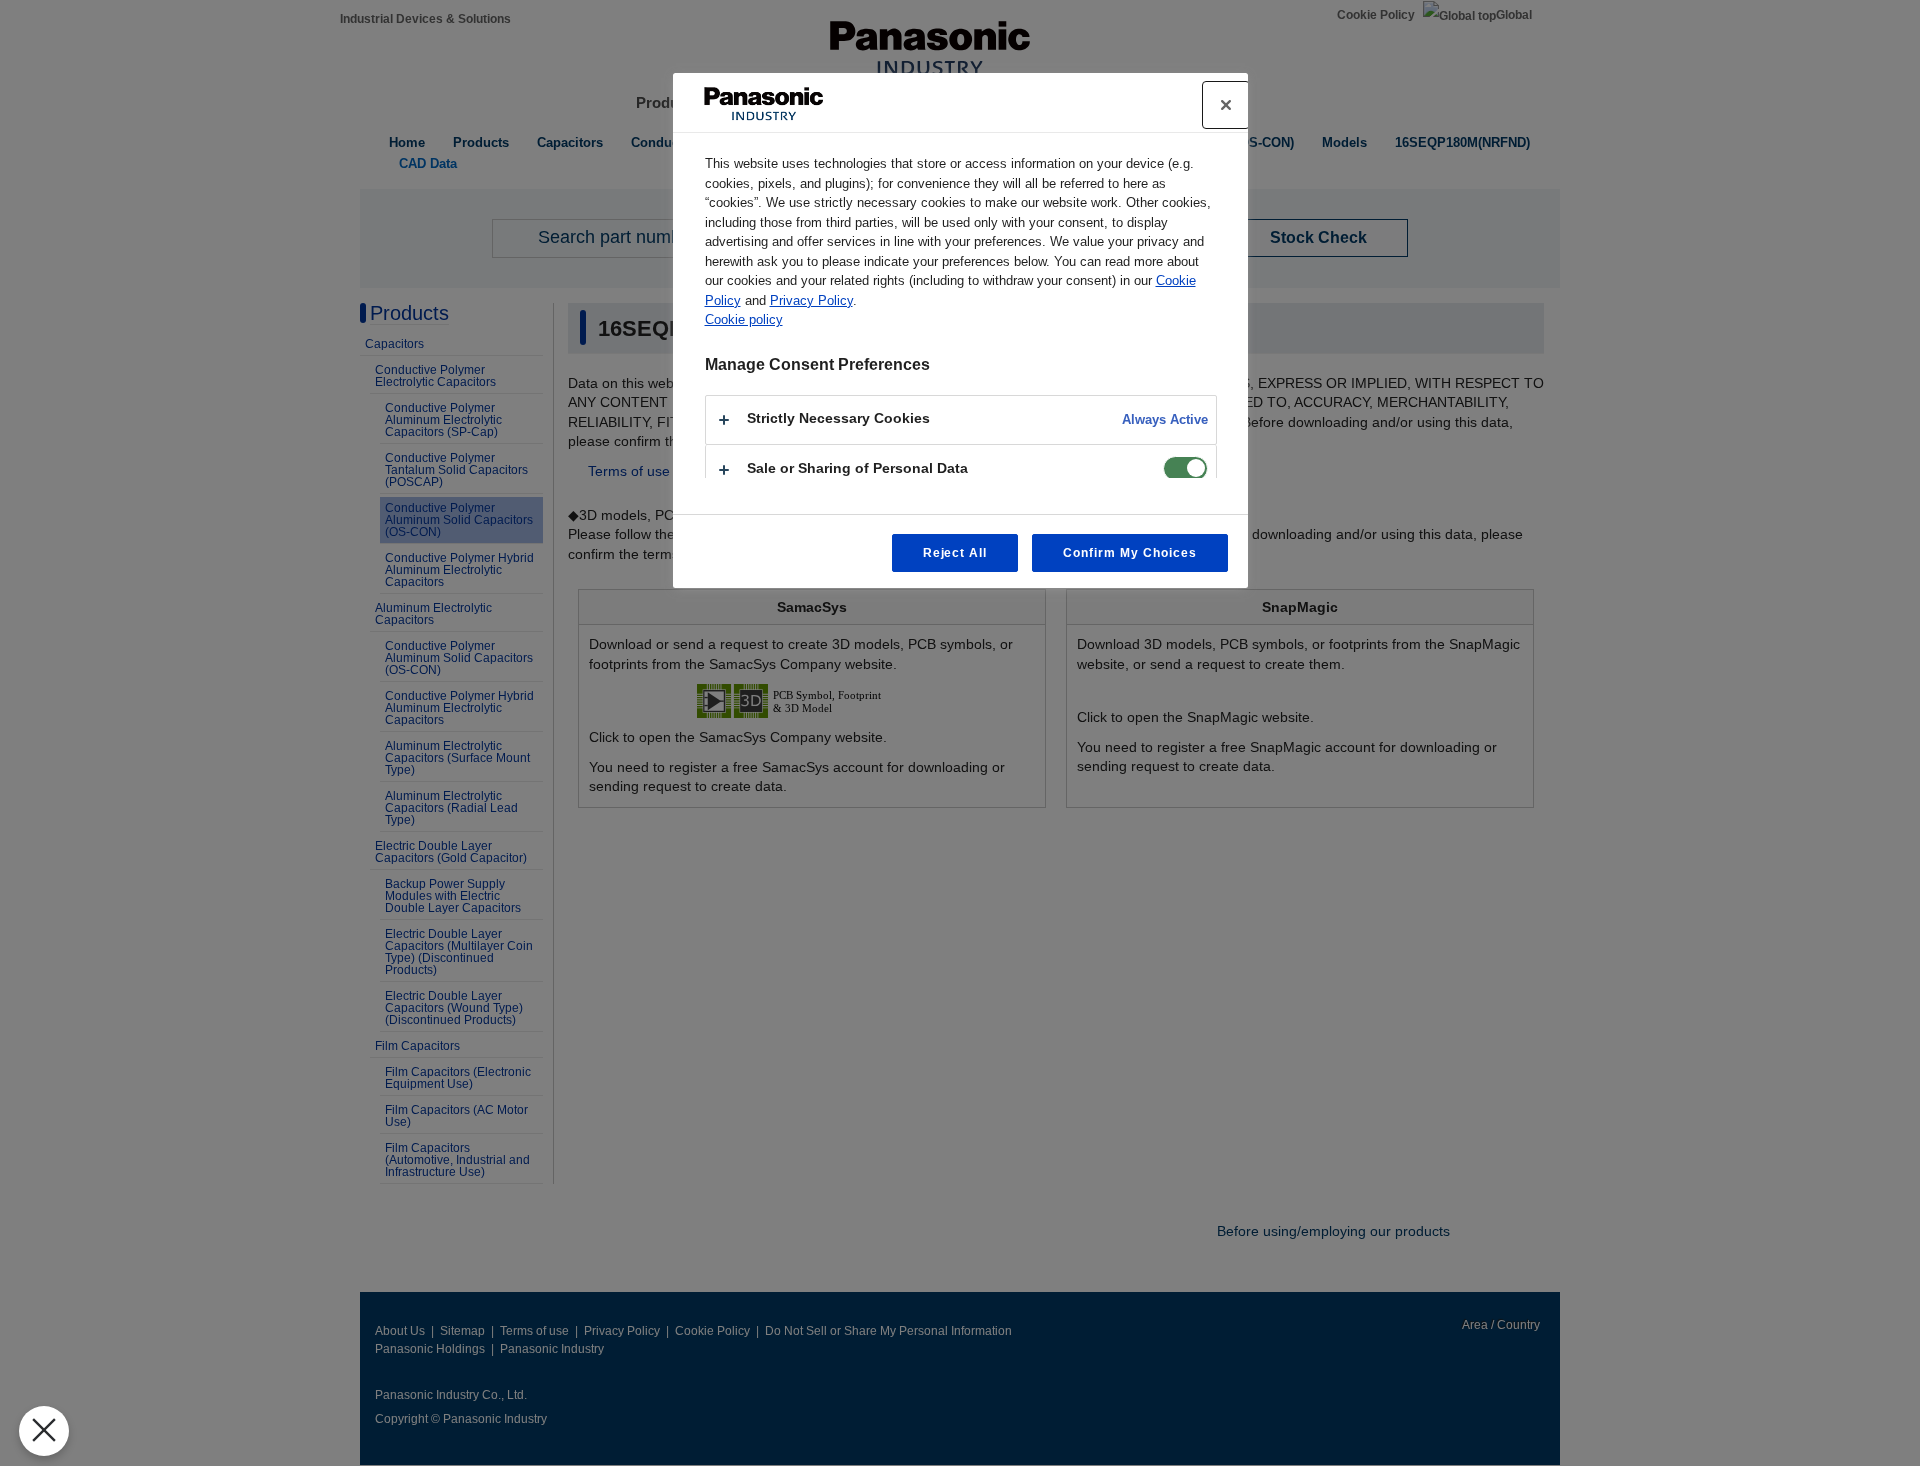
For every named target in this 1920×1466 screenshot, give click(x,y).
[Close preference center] (1226, 105)
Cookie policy (744, 319)
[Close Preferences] (44, 1431)
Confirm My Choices (1129, 553)
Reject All (955, 553)
